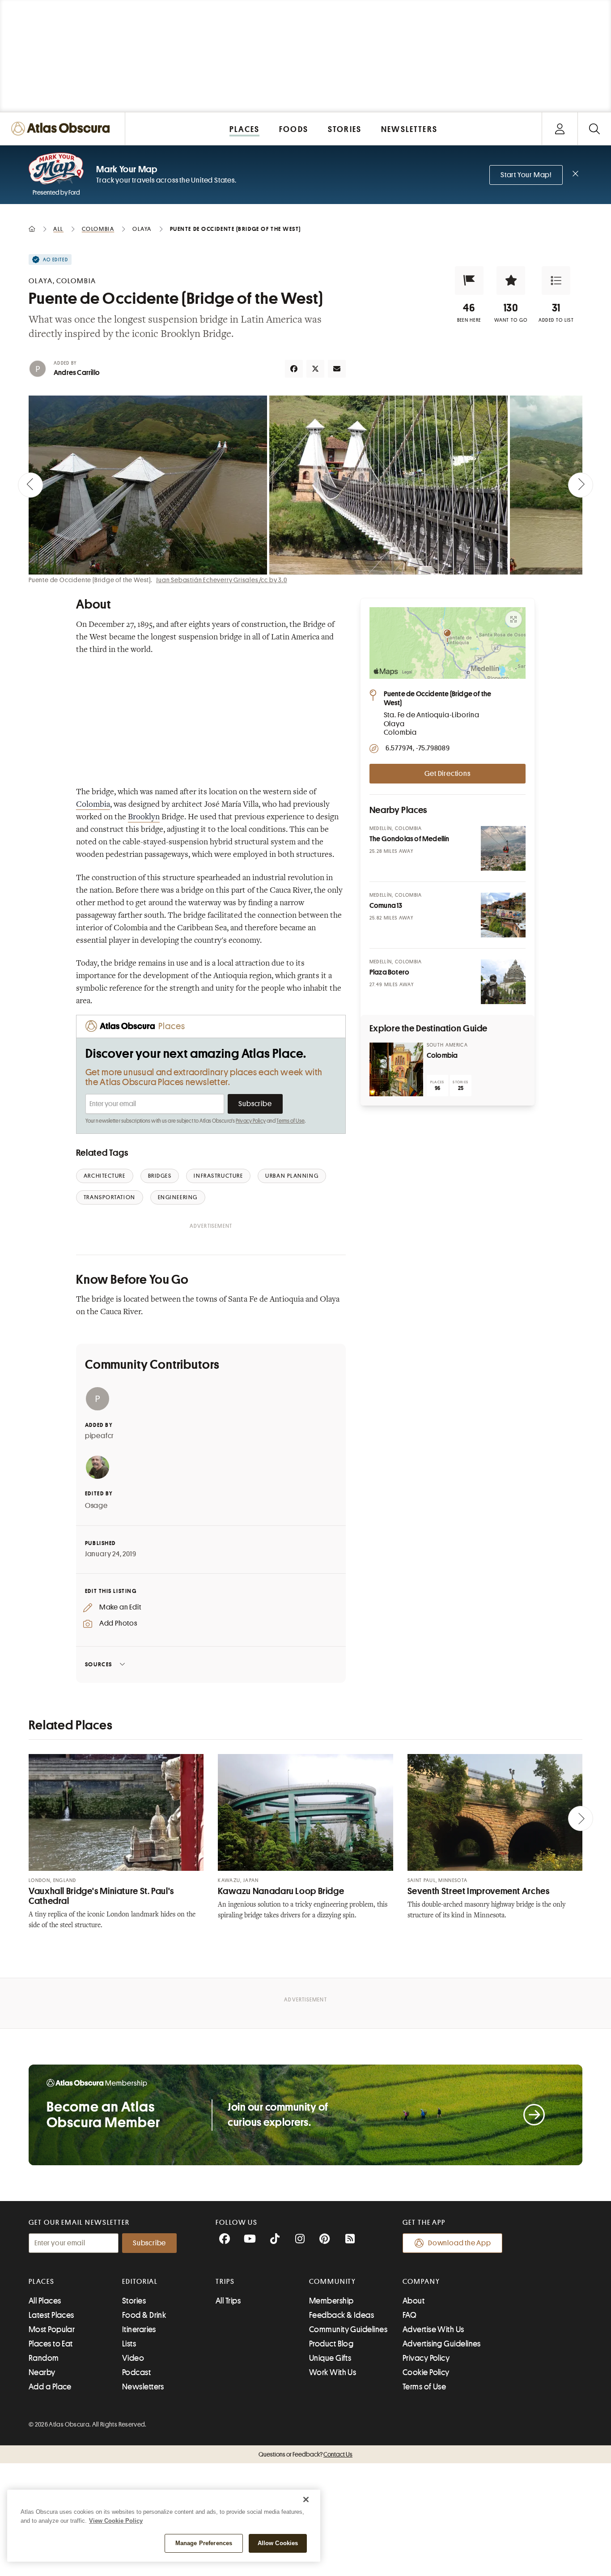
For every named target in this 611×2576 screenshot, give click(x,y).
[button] (469, 281)
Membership (331, 2301)
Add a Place (50, 2387)
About (414, 2301)
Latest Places (51, 2315)
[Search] (594, 129)
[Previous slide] (30, 485)
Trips (225, 2282)
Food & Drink (144, 2315)
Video (133, 2358)
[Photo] (503, 848)
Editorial (140, 2282)
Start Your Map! (526, 175)
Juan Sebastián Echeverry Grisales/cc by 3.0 (221, 580)
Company (421, 2282)
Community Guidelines (348, 2329)
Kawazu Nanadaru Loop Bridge (281, 1891)
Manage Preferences (204, 2543)
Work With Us (333, 2372)
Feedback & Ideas (342, 2315)
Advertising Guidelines (442, 2344)
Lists (129, 2344)
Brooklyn (144, 818)
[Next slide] (581, 485)
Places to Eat (51, 2344)
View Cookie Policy (116, 2521)
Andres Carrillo (77, 373)
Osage (96, 1506)
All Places (45, 2301)
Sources (99, 1664)
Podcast (136, 2372)
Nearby (42, 2372)
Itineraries (139, 2329)
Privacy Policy (251, 1121)
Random (44, 2358)
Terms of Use (290, 1121)
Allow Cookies (278, 2543)
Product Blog (331, 2344)
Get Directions (447, 774)
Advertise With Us (433, 2329)
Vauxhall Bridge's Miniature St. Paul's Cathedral (101, 1896)
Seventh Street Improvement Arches (479, 1891)
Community (333, 2282)
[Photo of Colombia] (396, 1069)
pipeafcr (100, 1436)
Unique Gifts (330, 2358)
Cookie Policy (426, 2372)
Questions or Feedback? (305, 2454)
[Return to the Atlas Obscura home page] (63, 129)
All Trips (228, 2301)
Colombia (93, 805)
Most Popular (52, 2329)
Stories (134, 2301)
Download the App (460, 2243)
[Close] (306, 2499)
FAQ (409, 2315)
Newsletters (143, 2387)
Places (42, 2282)
